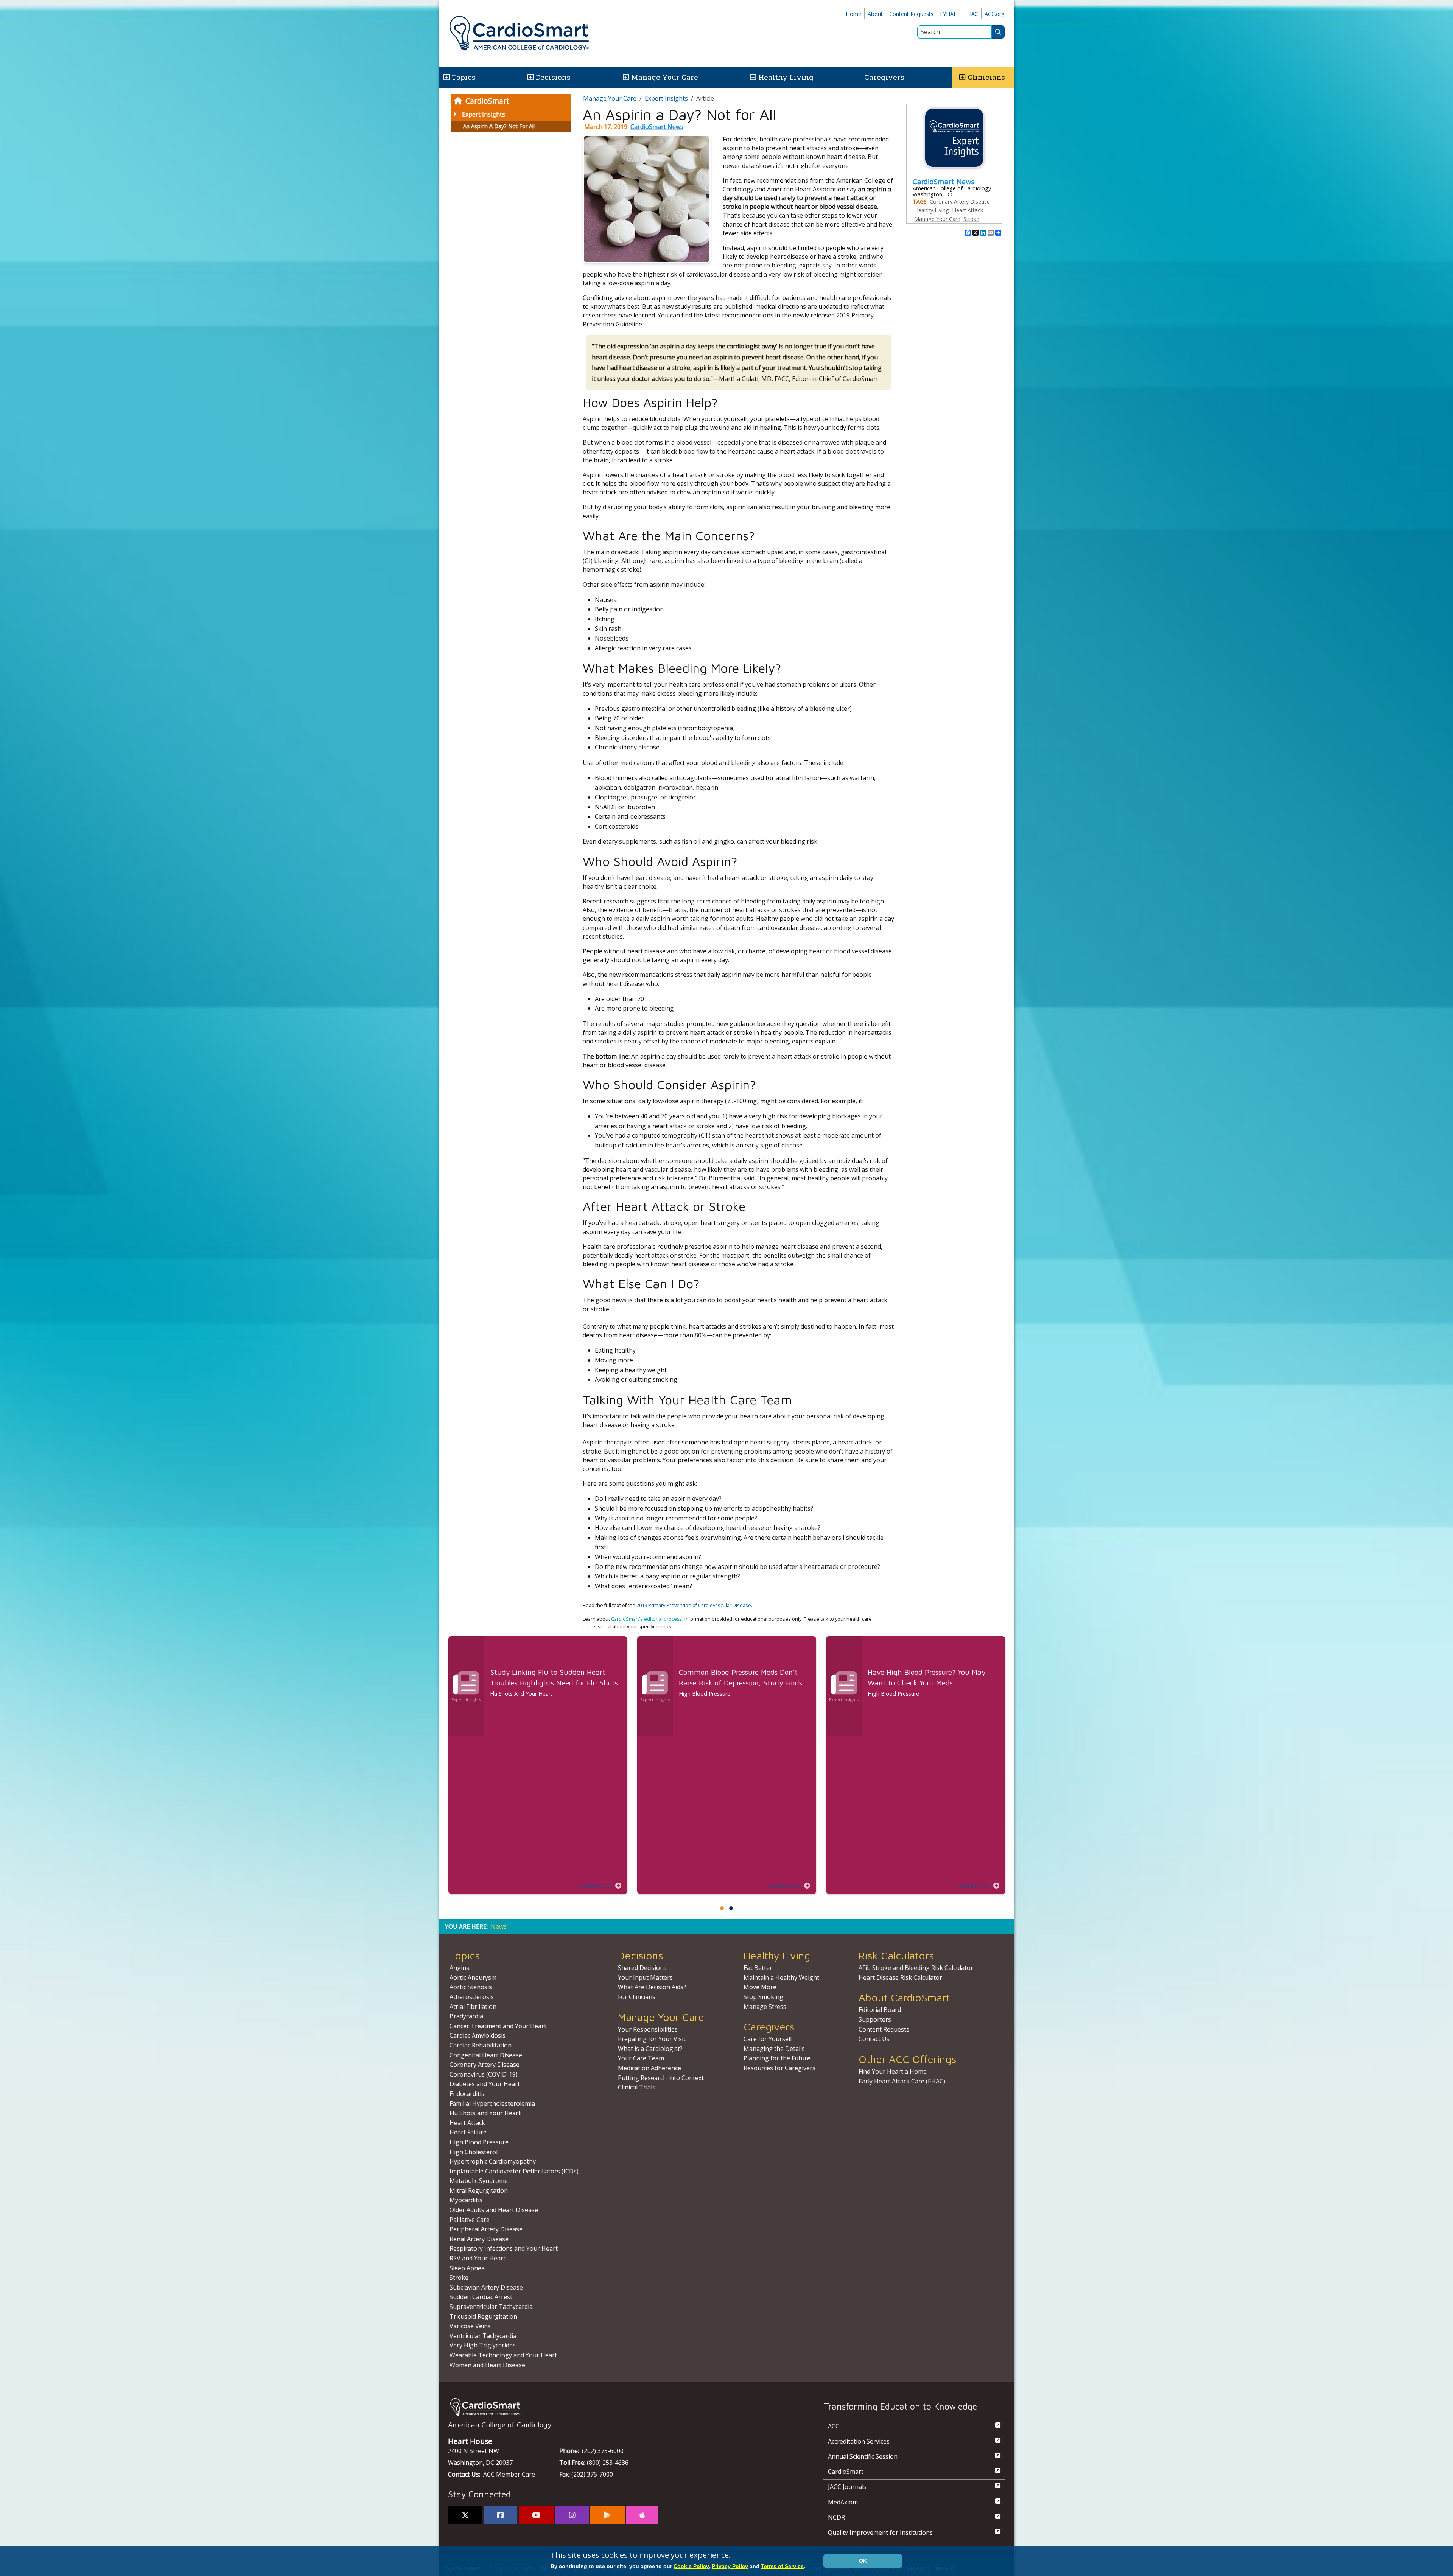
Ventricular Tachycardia (483, 2336)
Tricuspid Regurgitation (483, 2316)
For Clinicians (637, 1997)
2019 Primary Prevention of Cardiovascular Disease (694, 1605)
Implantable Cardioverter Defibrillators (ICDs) (514, 2171)
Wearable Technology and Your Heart (503, 2355)
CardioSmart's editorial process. (648, 1619)
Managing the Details (774, 2049)
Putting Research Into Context (661, 2078)
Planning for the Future (777, 2058)
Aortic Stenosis (471, 1987)
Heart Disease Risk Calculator (900, 1977)
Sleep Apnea (467, 2268)
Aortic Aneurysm (473, 1977)
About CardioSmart (904, 1997)
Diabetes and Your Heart (485, 2084)
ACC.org (995, 14)
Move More (760, 1987)
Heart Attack (968, 210)
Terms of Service (782, 2566)
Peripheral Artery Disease (486, 2229)
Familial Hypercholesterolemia (492, 2103)
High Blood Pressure (479, 2142)
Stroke (971, 219)
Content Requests (911, 14)
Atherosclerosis (472, 1997)
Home (853, 14)
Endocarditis (467, 2094)
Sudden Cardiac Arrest (481, 2297)
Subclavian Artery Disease (486, 2287)
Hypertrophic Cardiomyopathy (493, 2161)
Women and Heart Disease (487, 2365)
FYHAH (949, 14)
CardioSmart (487, 101)
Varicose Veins (470, 2326)
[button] (446, 77)
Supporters (875, 2019)
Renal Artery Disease (479, 2239)
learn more (595, 1886)
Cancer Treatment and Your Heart (498, 2026)
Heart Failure (468, 2132)
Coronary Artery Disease (960, 201)
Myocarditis (466, 2200)
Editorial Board (880, 2010)
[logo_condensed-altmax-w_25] (621, 2407)
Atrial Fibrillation (473, 2007)
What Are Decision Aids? (652, 1987)
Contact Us (874, 2039)
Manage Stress (765, 2007)
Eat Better (758, 1968)
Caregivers (884, 77)
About (875, 14)
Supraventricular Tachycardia (491, 2307)
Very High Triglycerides (483, 2345)
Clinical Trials (637, 2087)
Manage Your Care (665, 77)
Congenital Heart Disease (486, 2055)
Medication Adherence (649, 2068)
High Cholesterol (474, 2152)
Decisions (553, 77)
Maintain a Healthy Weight (781, 1977)
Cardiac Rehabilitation (481, 2045)
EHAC (971, 14)
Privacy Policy (730, 2566)
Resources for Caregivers (779, 2068)
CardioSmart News (657, 127)
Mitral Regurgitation (479, 2190)
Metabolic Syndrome (479, 2181)
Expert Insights (484, 114)
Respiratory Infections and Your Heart (504, 2248)
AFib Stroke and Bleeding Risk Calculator (916, 1968)
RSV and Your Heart (478, 2258)
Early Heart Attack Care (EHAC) (902, 2081)
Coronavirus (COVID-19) (484, 2074)
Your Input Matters (645, 1977)
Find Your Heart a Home (893, 2071)
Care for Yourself (768, 2039)
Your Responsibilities (648, 2029)
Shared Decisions (642, 1968)
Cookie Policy (691, 2566)
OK (863, 2561)
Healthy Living (786, 77)
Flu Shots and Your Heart (485, 2113)
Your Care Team (641, 2058)
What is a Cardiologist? (650, 2049)
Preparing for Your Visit (652, 2039)
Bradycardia (466, 2016)
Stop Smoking (763, 1997)
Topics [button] (464, 77)
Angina (460, 1968)
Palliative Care (470, 2220)
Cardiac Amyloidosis (478, 2035)
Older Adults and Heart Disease (494, 2210)
